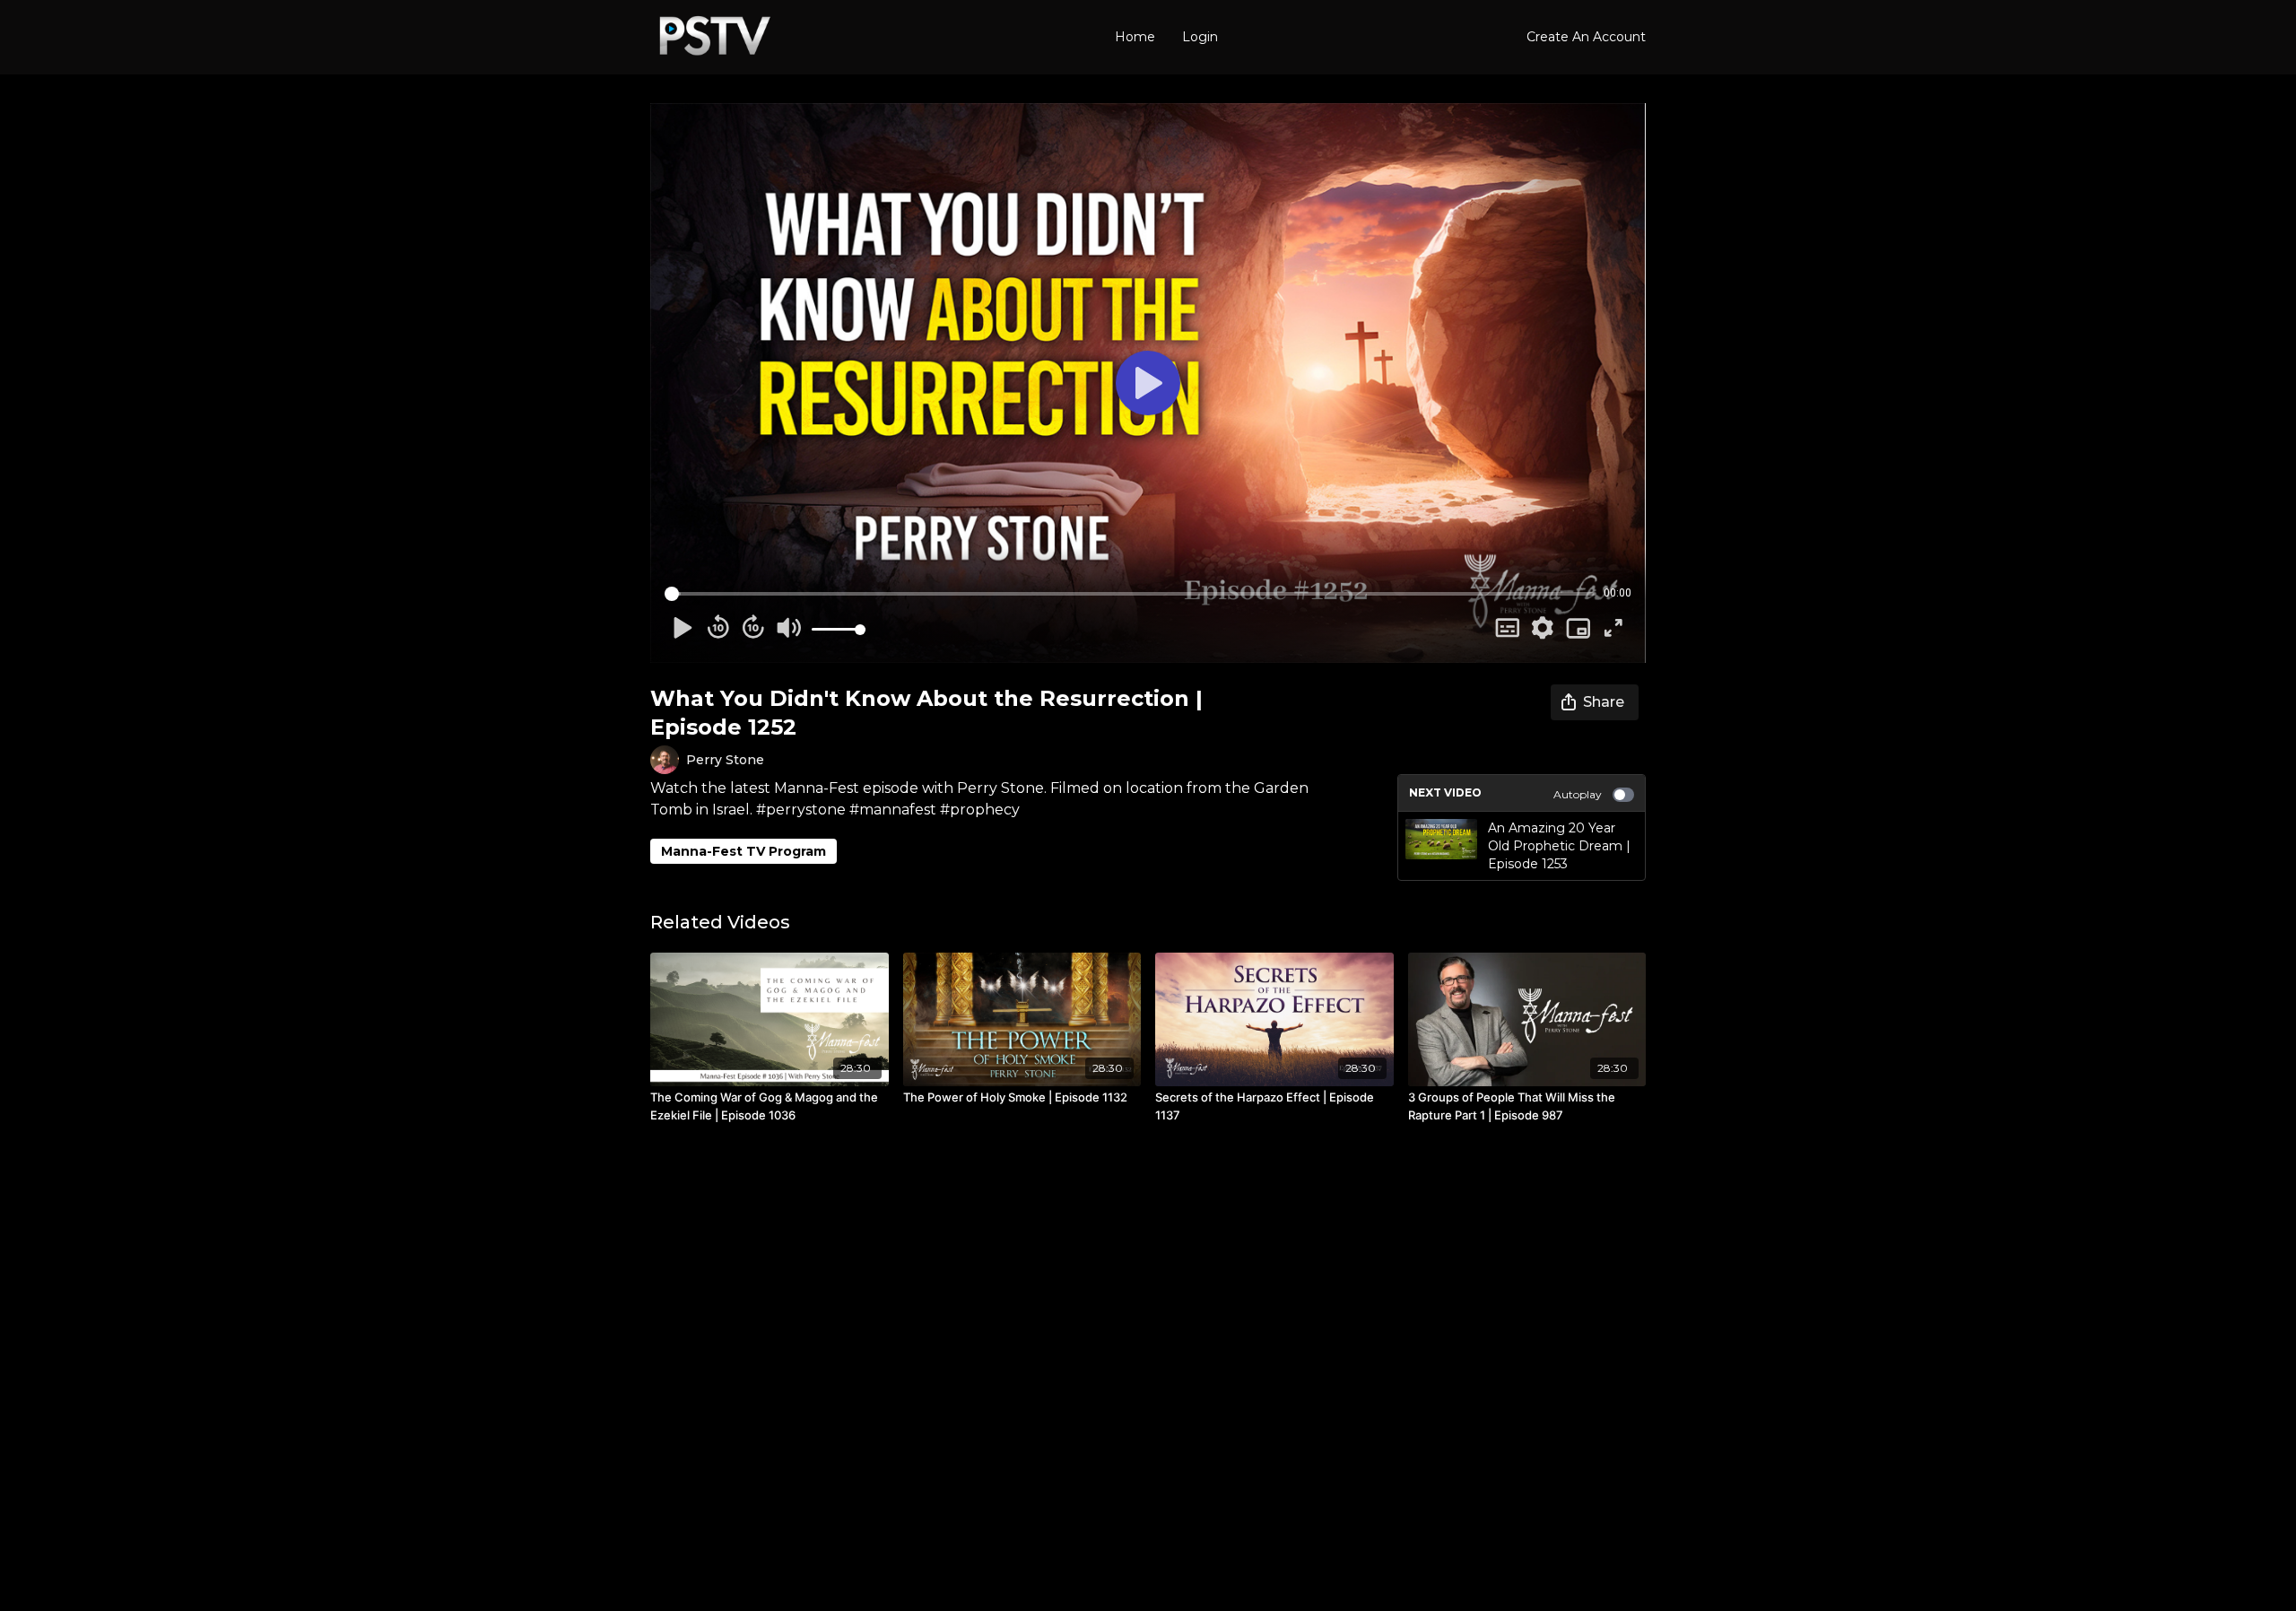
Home (1135, 37)
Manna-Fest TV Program (744, 851)
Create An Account (1586, 37)
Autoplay (1578, 794)
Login (1200, 37)
